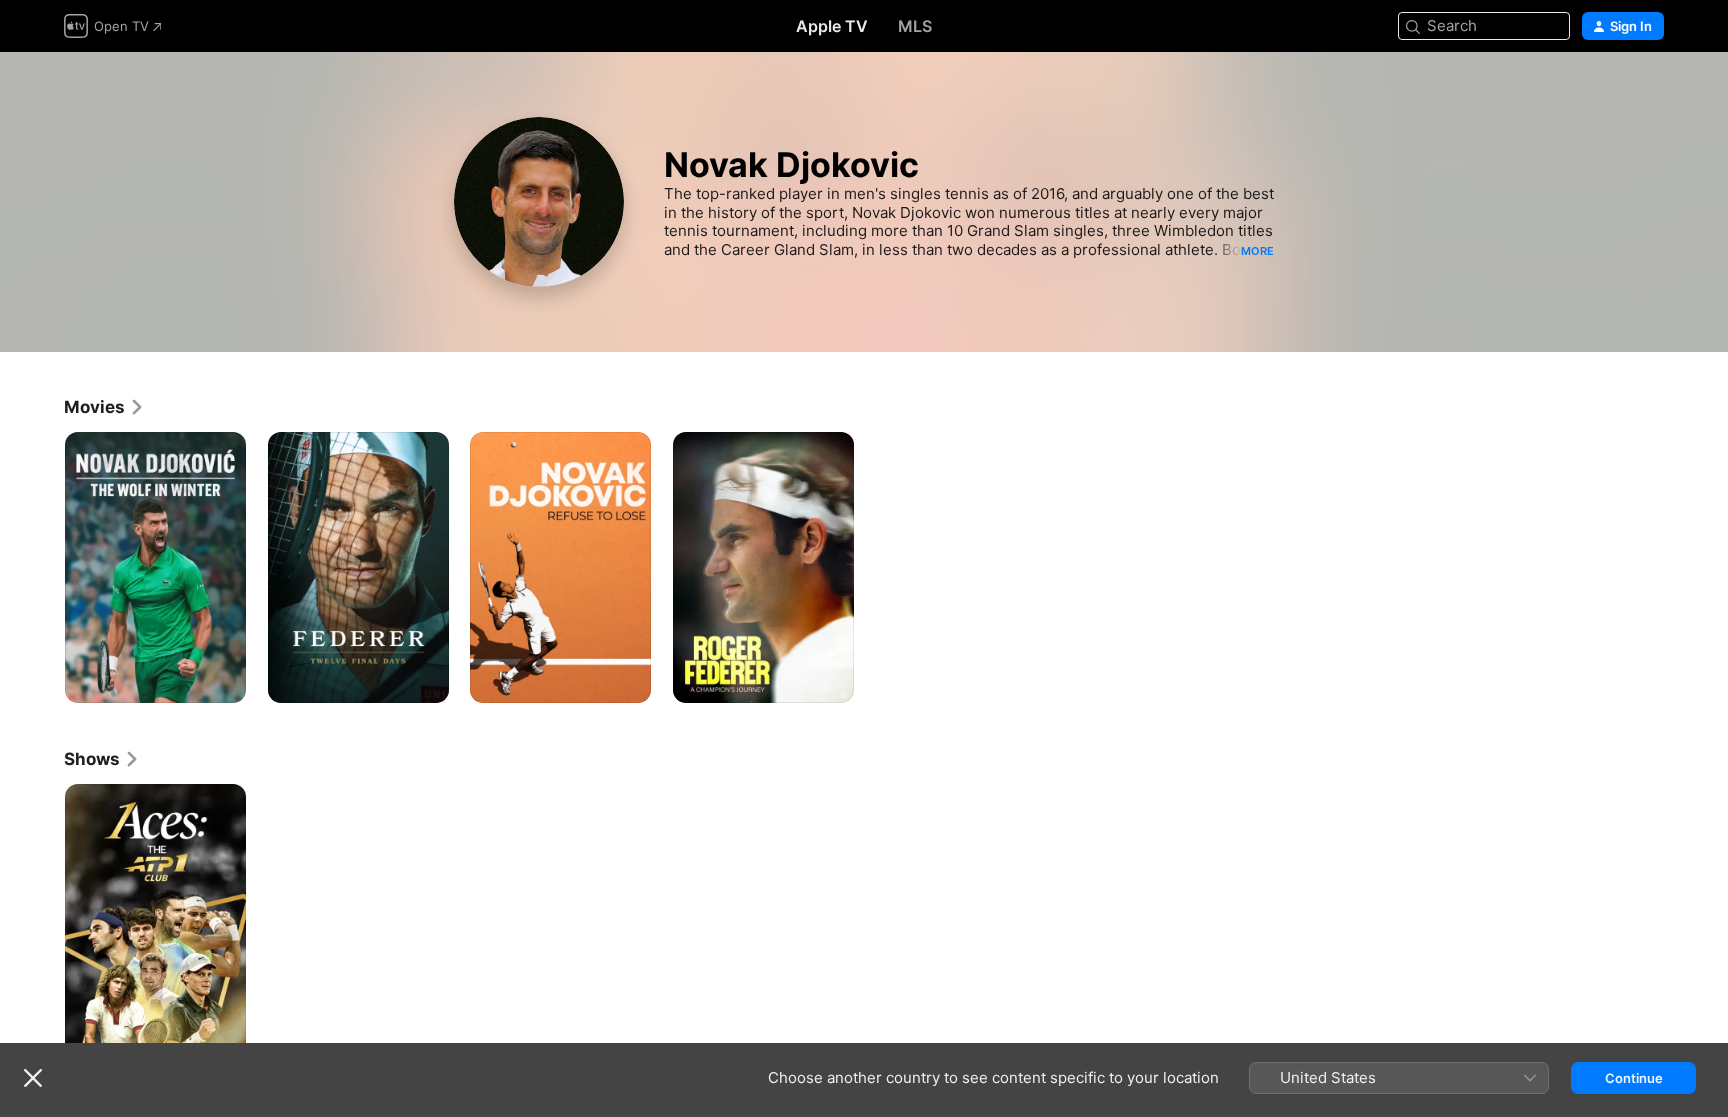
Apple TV (832, 26)
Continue (1634, 1078)
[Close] (33, 1078)
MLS (915, 26)
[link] (104, 407)
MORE (1257, 251)
